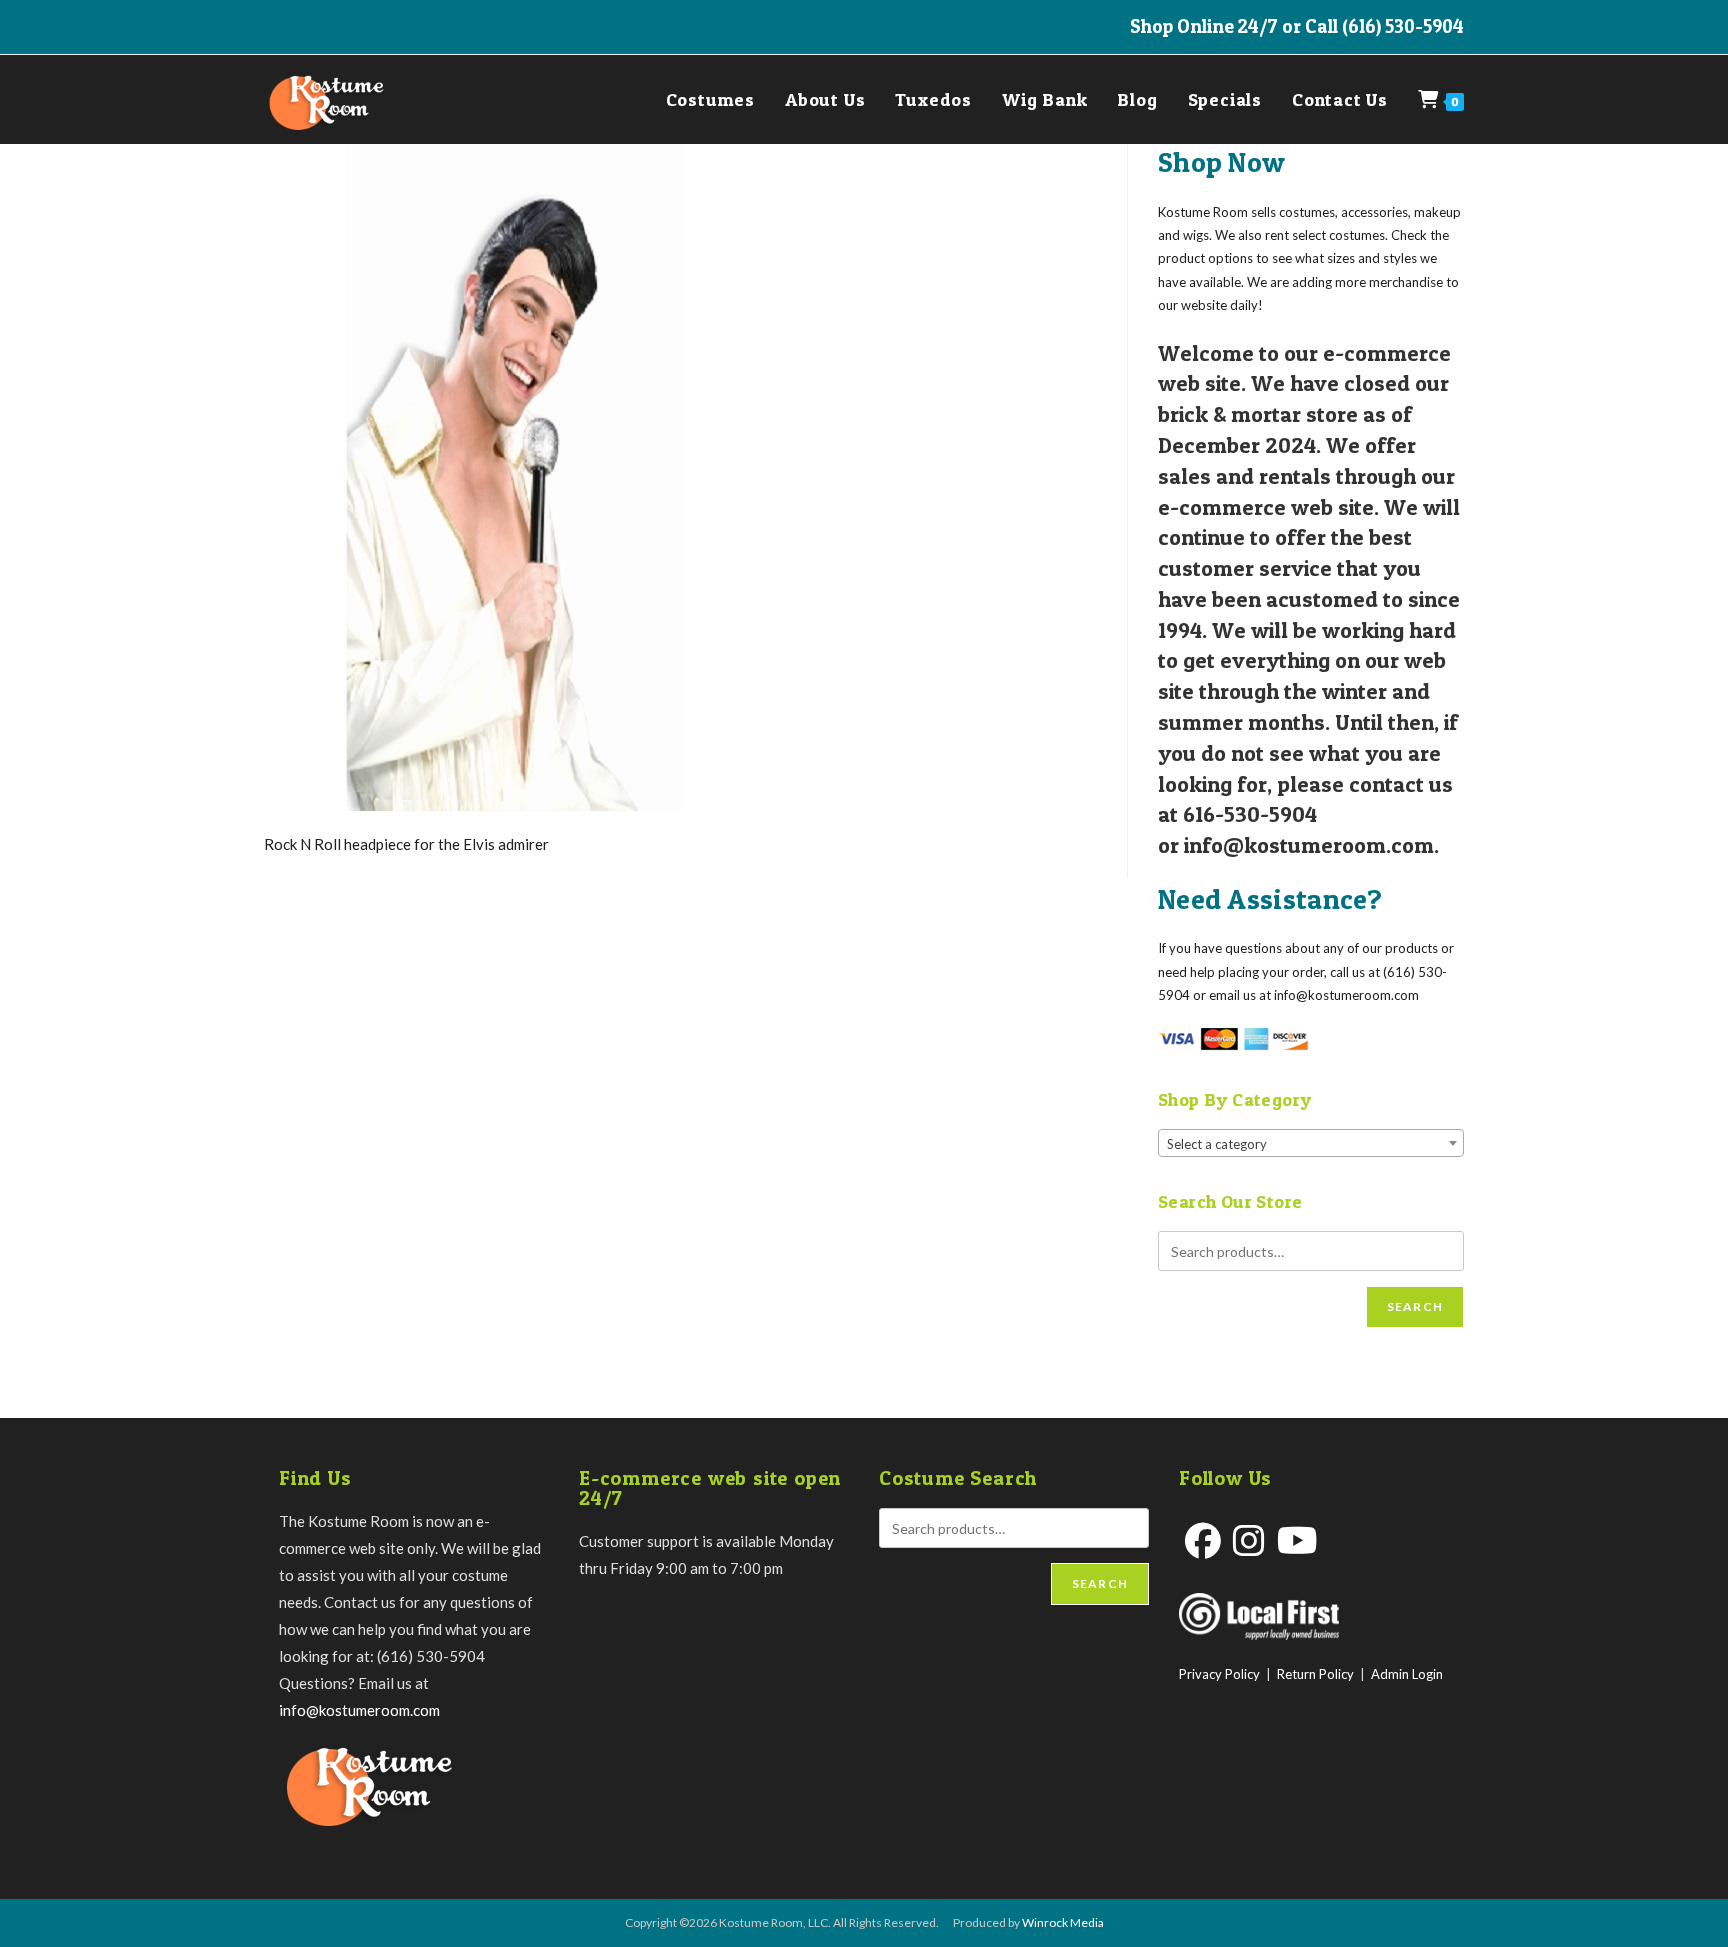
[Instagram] (1249, 1540)
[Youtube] (1297, 1540)
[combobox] (1311, 1143)
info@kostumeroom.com (359, 1710)
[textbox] (1311, 1144)
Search (1415, 1306)
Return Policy (1315, 1674)
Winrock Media (1063, 1922)
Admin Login (1407, 1674)
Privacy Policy (1219, 1674)
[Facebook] (1203, 1540)
